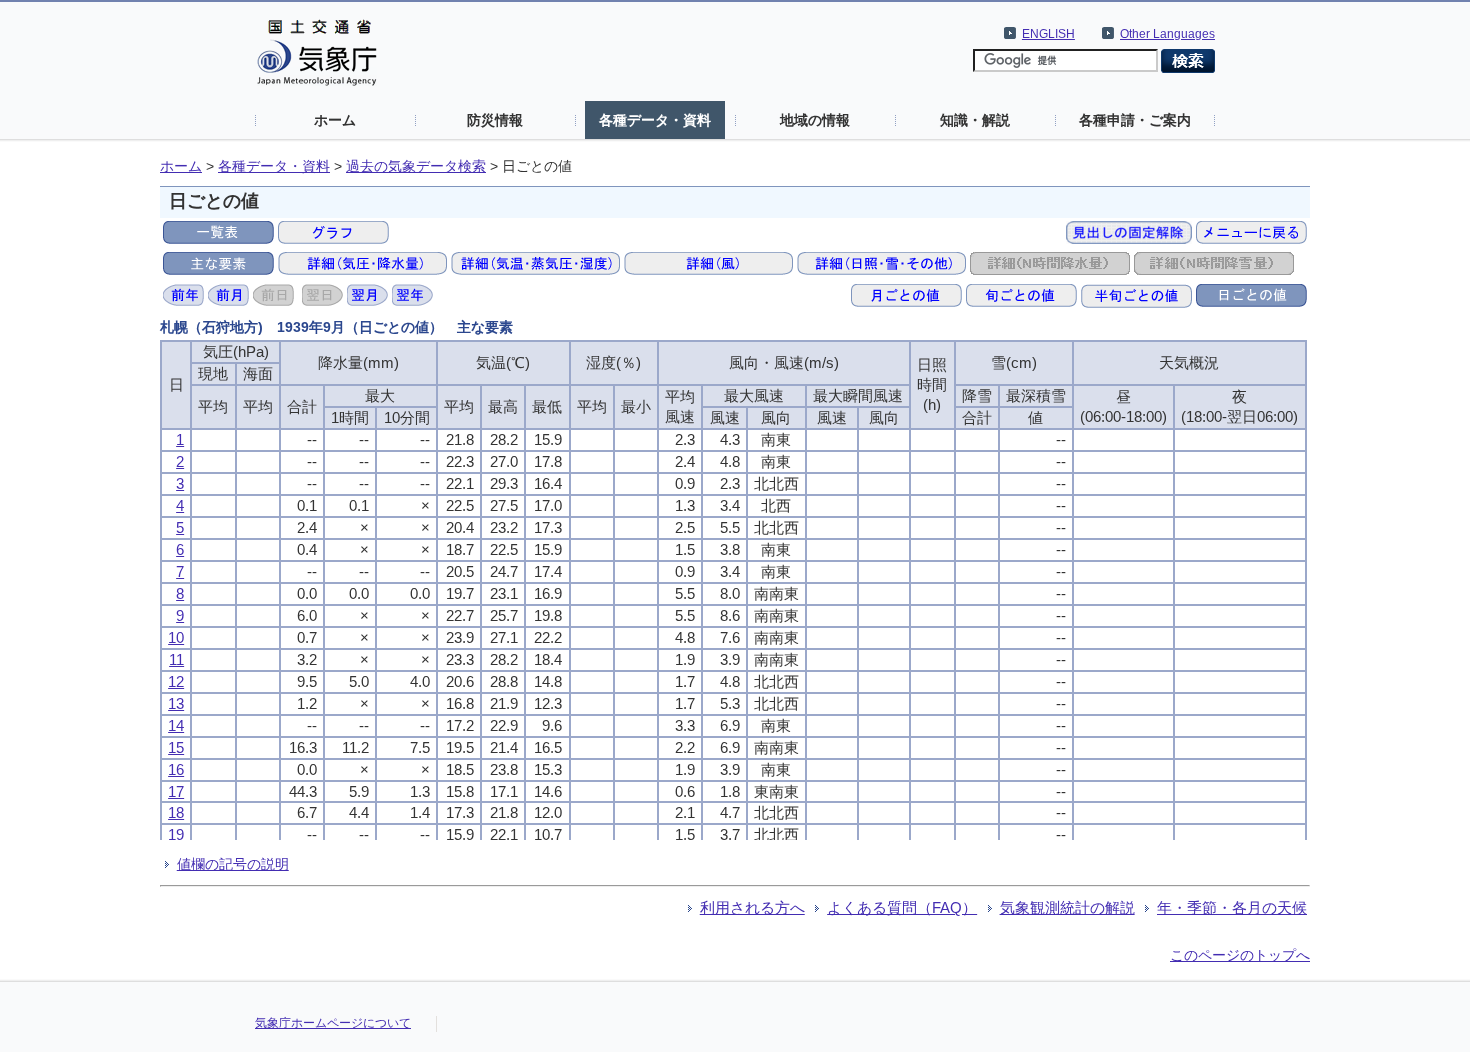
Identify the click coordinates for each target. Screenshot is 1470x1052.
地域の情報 (815, 120)
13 (176, 703)
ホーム (335, 120)
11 (176, 659)
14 (176, 725)
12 (176, 681)
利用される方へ (752, 907)
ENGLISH (1048, 34)
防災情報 (495, 120)
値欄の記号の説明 (233, 864)
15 (176, 747)
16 (176, 769)
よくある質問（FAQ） (902, 907)
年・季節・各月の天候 (1232, 907)
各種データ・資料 (655, 120)
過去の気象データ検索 (416, 166)
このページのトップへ (1240, 955)
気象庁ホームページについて (333, 1023)
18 (176, 812)
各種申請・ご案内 (1135, 120)
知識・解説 (975, 120)
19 (176, 834)
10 (176, 637)
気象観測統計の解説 (1067, 907)
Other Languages (1167, 34)
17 (176, 791)
